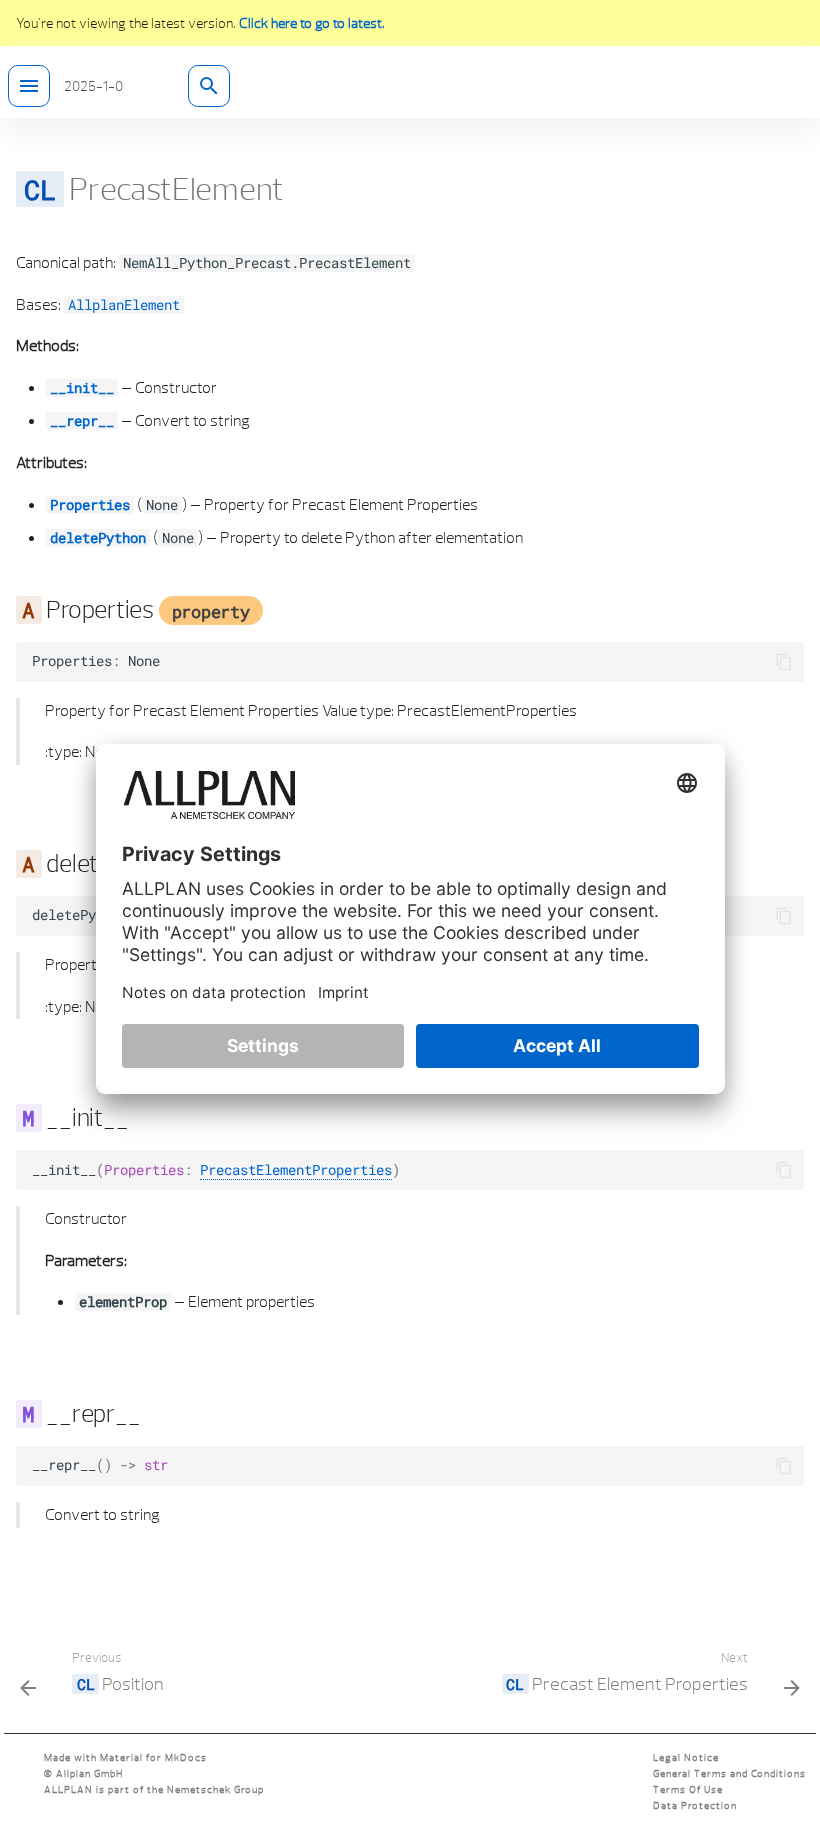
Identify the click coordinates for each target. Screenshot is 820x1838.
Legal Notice (686, 1757)
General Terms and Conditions (729, 1773)
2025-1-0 (93, 86)
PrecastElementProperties (296, 1170)
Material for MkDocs (153, 1757)
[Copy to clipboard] (784, 662)
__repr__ (82, 421)
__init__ (82, 388)
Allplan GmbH (89, 1773)
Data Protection (695, 1805)
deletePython (98, 538)
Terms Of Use (688, 1789)
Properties (90, 505)
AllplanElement (124, 305)
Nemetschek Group (215, 1789)
